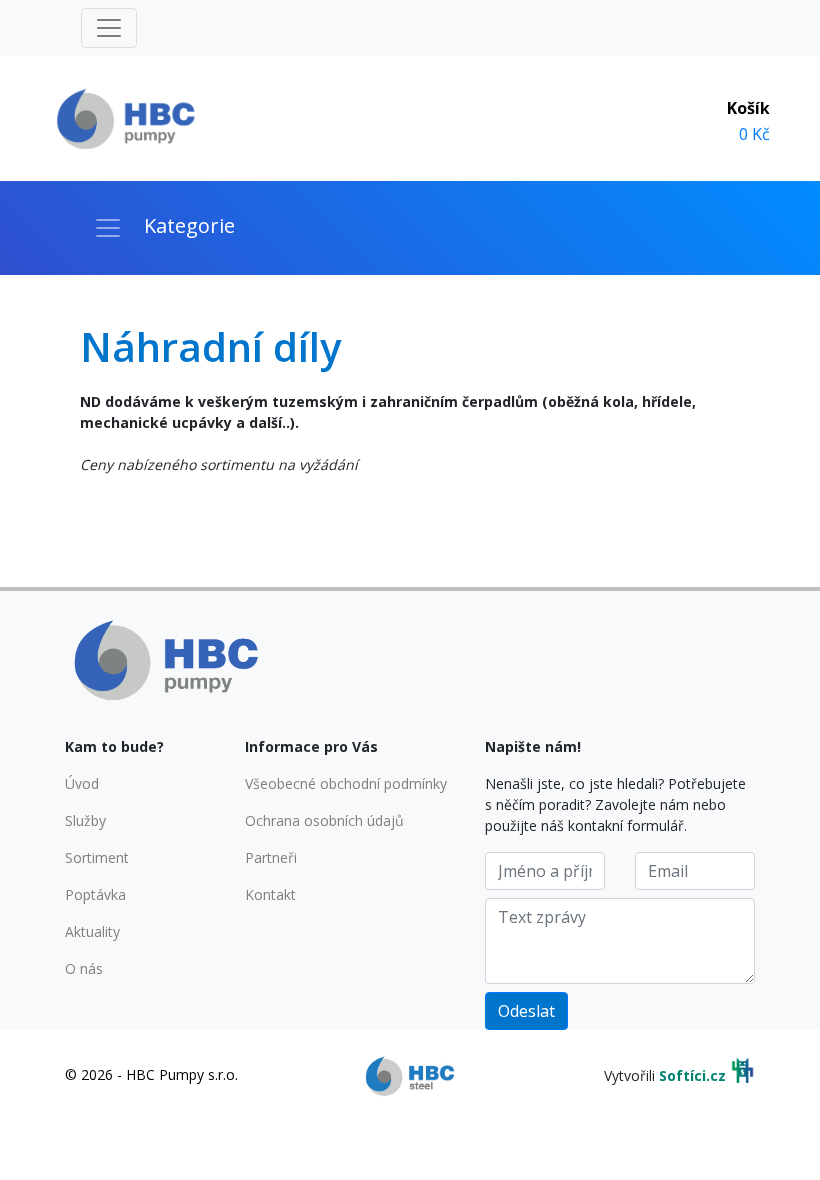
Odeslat (526, 1011)
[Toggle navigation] (109, 28)
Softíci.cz (692, 1075)
